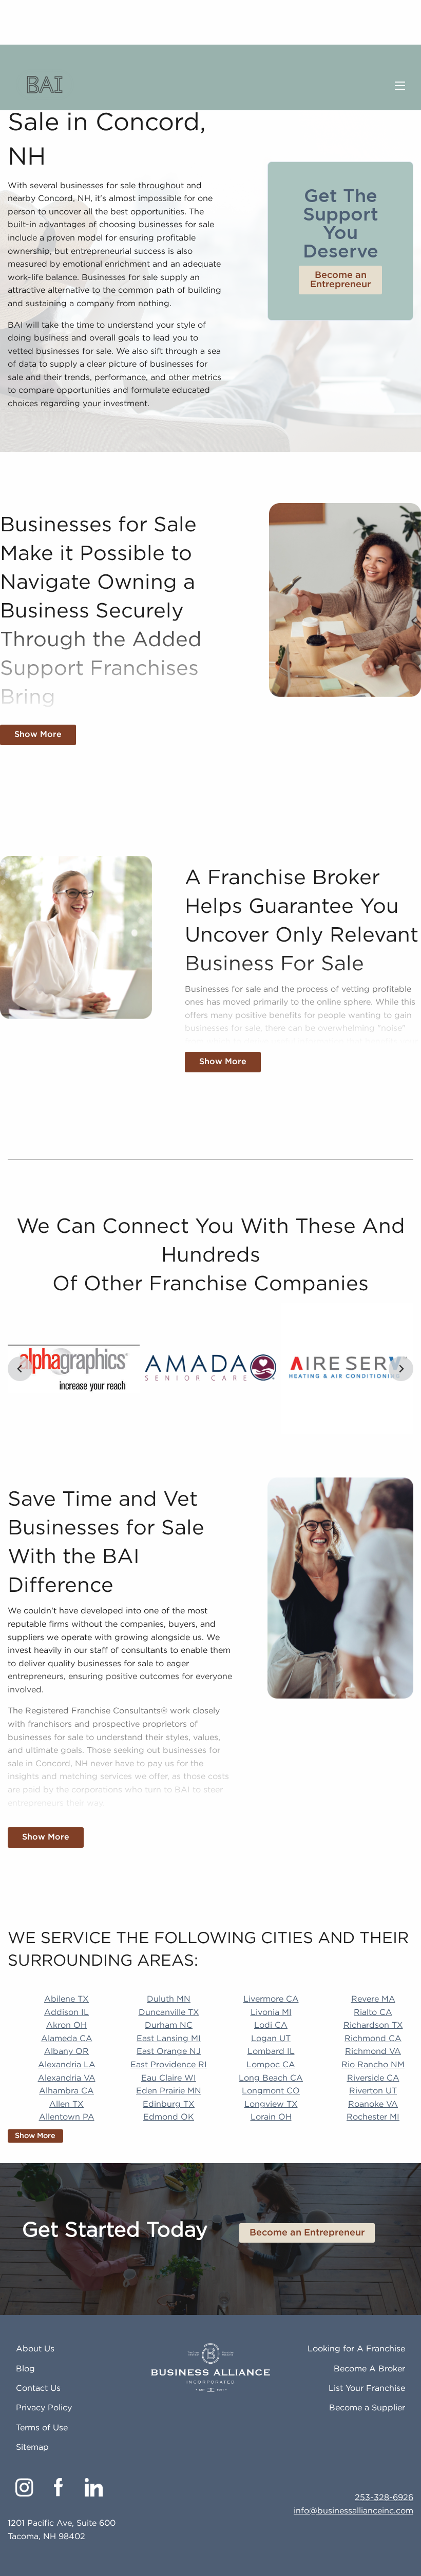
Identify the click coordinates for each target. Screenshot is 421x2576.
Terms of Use (42, 2428)
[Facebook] (59, 2487)
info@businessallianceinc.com (353, 2511)
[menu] (400, 86)
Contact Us (38, 2389)
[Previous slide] (20, 1369)
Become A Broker (369, 2369)
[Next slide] (401, 1369)
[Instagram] (24, 2487)
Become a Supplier (367, 2408)
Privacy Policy (44, 2408)
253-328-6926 (384, 2498)
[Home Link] (45, 86)
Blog (25, 2369)
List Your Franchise (367, 2389)
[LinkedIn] (94, 2487)
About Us (35, 2349)
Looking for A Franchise (356, 2349)
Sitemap (32, 2448)
